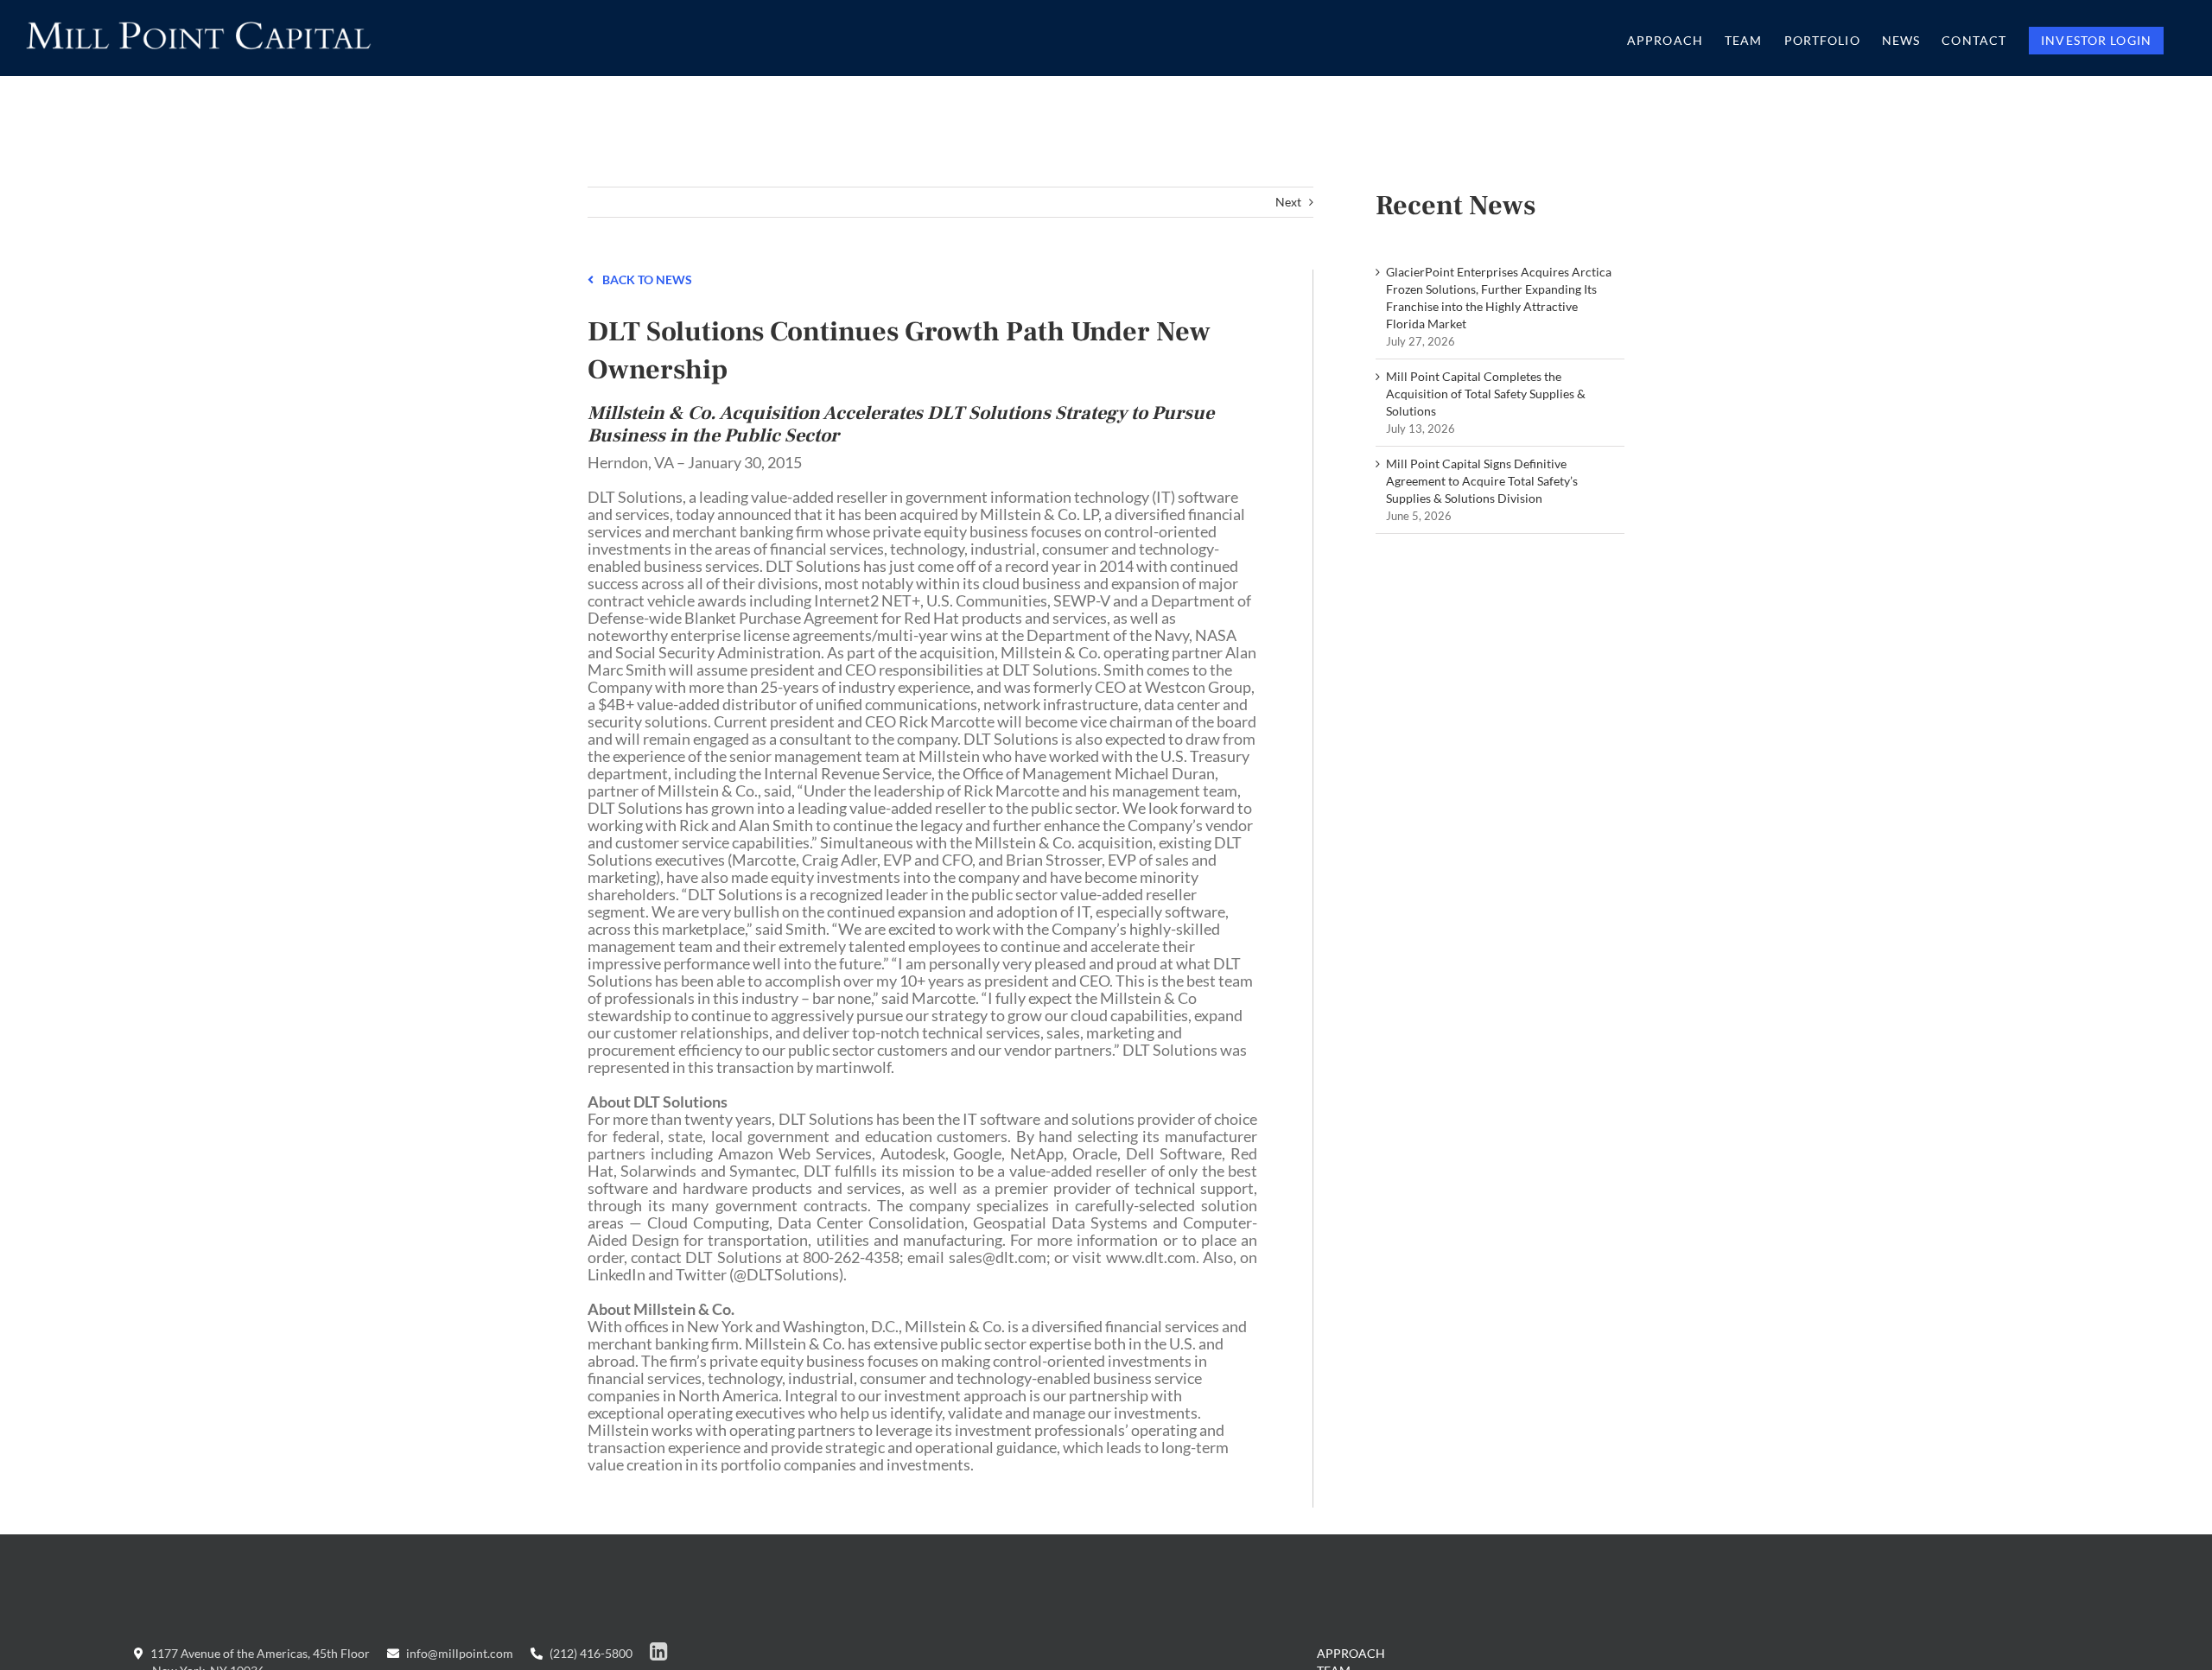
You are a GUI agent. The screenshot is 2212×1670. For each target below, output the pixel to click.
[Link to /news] (591, 278)
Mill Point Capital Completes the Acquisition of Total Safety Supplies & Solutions (1486, 394)
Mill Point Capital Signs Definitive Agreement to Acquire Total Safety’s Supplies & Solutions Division (1482, 481)
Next (1288, 202)
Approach (1351, 1653)
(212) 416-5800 (590, 1653)
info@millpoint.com (458, 1653)
